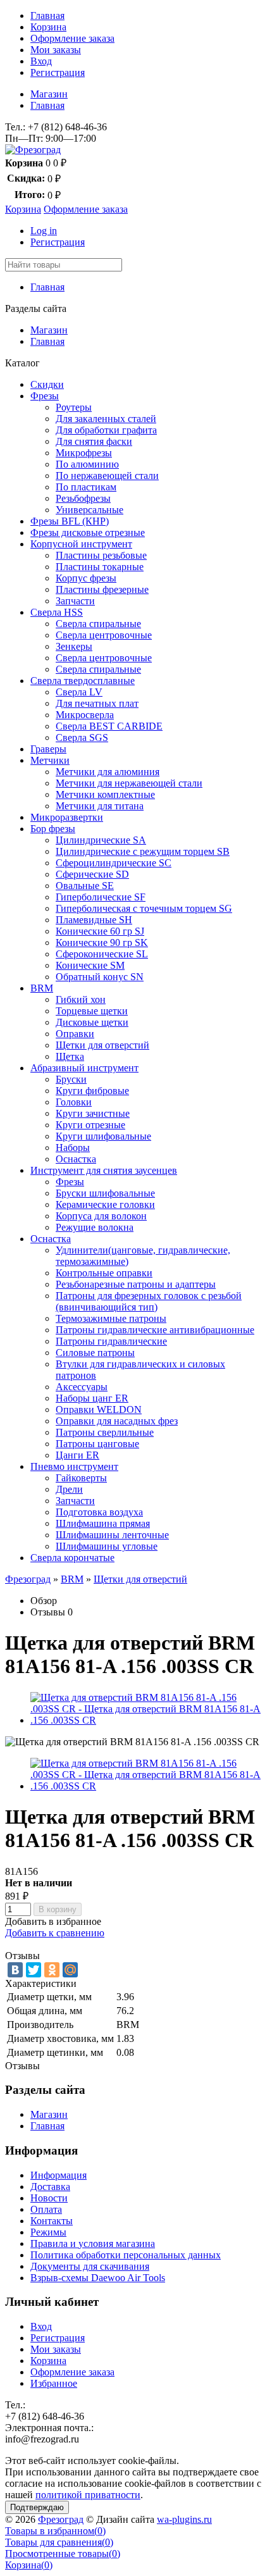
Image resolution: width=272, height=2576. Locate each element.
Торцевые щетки (92, 1011)
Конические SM (90, 965)
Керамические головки (105, 1204)
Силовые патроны (95, 1353)
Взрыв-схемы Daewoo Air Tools (98, 2278)
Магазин (49, 94)
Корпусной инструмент (81, 544)
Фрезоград (28, 1579)
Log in (44, 231)
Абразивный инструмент (84, 1068)
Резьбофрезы (83, 498)
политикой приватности (88, 2495)
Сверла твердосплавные (83, 681)
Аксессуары (82, 1387)
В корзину (58, 1909)
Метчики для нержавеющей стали (129, 783)
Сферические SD (92, 874)
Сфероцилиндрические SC (114, 863)
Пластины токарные (100, 567)
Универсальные (90, 510)
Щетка (70, 1056)
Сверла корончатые (72, 1558)
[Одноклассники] (52, 1970)
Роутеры (74, 407)
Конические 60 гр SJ (100, 931)
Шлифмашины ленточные (112, 1535)
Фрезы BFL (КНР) (70, 521)
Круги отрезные (90, 1125)
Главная (47, 16)
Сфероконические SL (102, 954)
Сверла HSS (57, 612)
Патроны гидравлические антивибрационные (155, 1330)
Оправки (75, 1034)
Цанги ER (77, 1455)
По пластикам (86, 487)
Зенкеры (74, 646)
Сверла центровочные (104, 635)
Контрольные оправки (104, 1273)
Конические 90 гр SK (102, 943)
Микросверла (85, 715)
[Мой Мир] (70, 1970)
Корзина (48, 27)
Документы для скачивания (90, 2266)
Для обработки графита (106, 430)
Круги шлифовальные (103, 1136)
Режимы (48, 2232)
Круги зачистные (93, 1113)
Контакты (52, 2221)
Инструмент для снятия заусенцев (104, 1170)
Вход (41, 61)
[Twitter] (34, 1970)
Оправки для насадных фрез (117, 1421)
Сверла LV (79, 692)
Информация (59, 2175)
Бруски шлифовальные (105, 1193)
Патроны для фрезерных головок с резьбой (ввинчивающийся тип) (149, 1301)
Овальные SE (85, 886)
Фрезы (45, 396)
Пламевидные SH (94, 920)
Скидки (47, 384)
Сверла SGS (82, 737)
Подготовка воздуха (99, 1512)
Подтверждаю (37, 2507)
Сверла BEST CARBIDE (109, 726)
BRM (42, 988)
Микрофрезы (84, 453)
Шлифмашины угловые (107, 1546)
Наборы (73, 1148)
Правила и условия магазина (93, 2243)
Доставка (50, 2187)
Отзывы (48, 1612)
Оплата (46, 2209)
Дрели (69, 1489)
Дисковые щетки (92, 1022)
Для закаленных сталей (106, 419)
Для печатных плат (97, 703)
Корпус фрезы (86, 578)
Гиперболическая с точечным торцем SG (144, 908)
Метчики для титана (100, 806)
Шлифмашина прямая (103, 1523)
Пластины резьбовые (101, 555)
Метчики (50, 760)
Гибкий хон (81, 999)
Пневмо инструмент (74, 1466)
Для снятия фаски (94, 441)
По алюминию (87, 464)
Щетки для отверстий (102, 1045)
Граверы (48, 749)
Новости (49, 2198)
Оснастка (76, 1159)
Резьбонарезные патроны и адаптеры (136, 1284)
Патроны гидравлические (111, 1341)
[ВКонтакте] (15, 1970)
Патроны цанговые (97, 1444)
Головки (74, 1102)
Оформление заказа (72, 38)
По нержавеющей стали (107, 476)
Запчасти (75, 601)
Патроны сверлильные (105, 1432)
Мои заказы (56, 50)
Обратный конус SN (100, 977)
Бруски (71, 1079)
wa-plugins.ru (184, 2519)
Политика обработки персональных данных (126, 2255)
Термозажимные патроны (111, 1318)
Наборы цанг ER (92, 1398)
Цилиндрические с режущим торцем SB (143, 851)
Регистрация (58, 72)
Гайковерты (81, 1478)
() (55, 2531)
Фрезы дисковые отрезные (88, 532)
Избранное (54, 2383)
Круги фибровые (92, 1091)
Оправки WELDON (99, 1409)
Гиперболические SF (101, 897)
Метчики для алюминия (108, 772)
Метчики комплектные (105, 794)
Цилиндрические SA (101, 840)
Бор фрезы (53, 829)
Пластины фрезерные (102, 589)
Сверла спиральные (98, 624)
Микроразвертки (67, 817)
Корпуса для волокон (101, 1216)
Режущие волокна (95, 1227)
